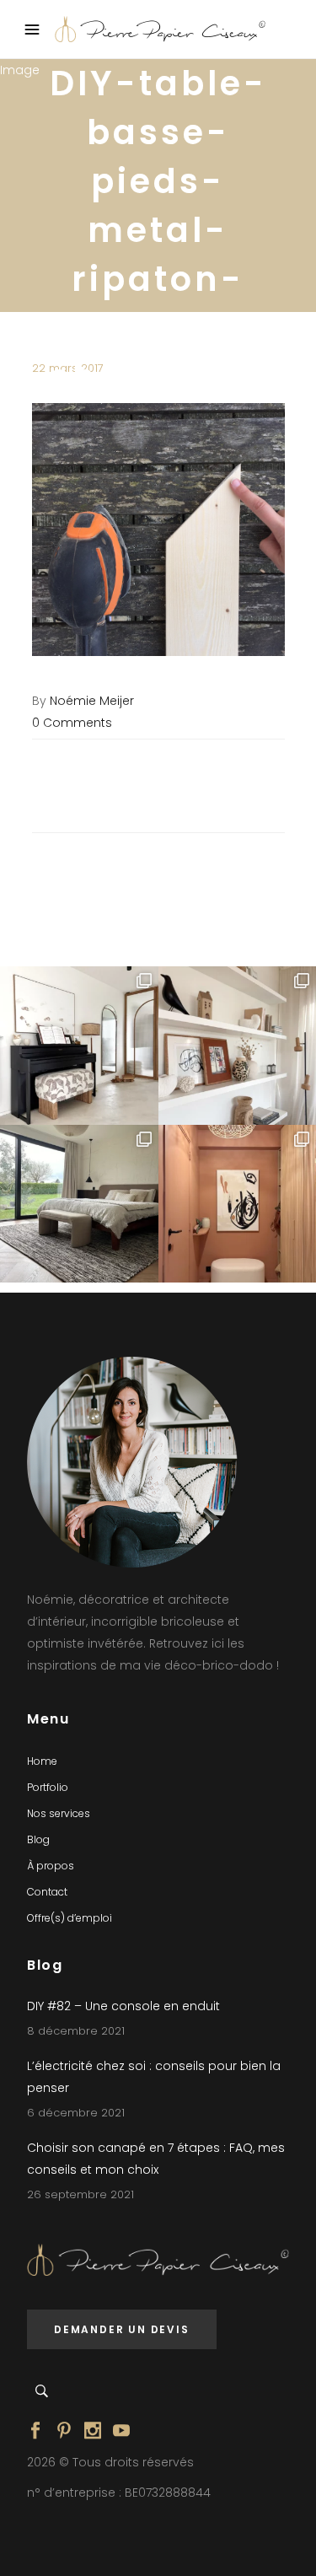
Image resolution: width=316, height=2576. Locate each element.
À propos (51, 1866)
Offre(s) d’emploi (70, 1918)
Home (42, 1761)
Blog (38, 1839)
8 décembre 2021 (76, 2031)
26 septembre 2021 (80, 2194)
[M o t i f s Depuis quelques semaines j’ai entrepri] (79, 1046)
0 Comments (72, 723)
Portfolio (48, 1787)
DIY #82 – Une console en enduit (123, 2006)
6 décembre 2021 (76, 2113)
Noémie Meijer (92, 701)
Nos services (59, 1813)
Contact (47, 1892)
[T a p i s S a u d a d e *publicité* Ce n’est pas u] (79, 1204)
